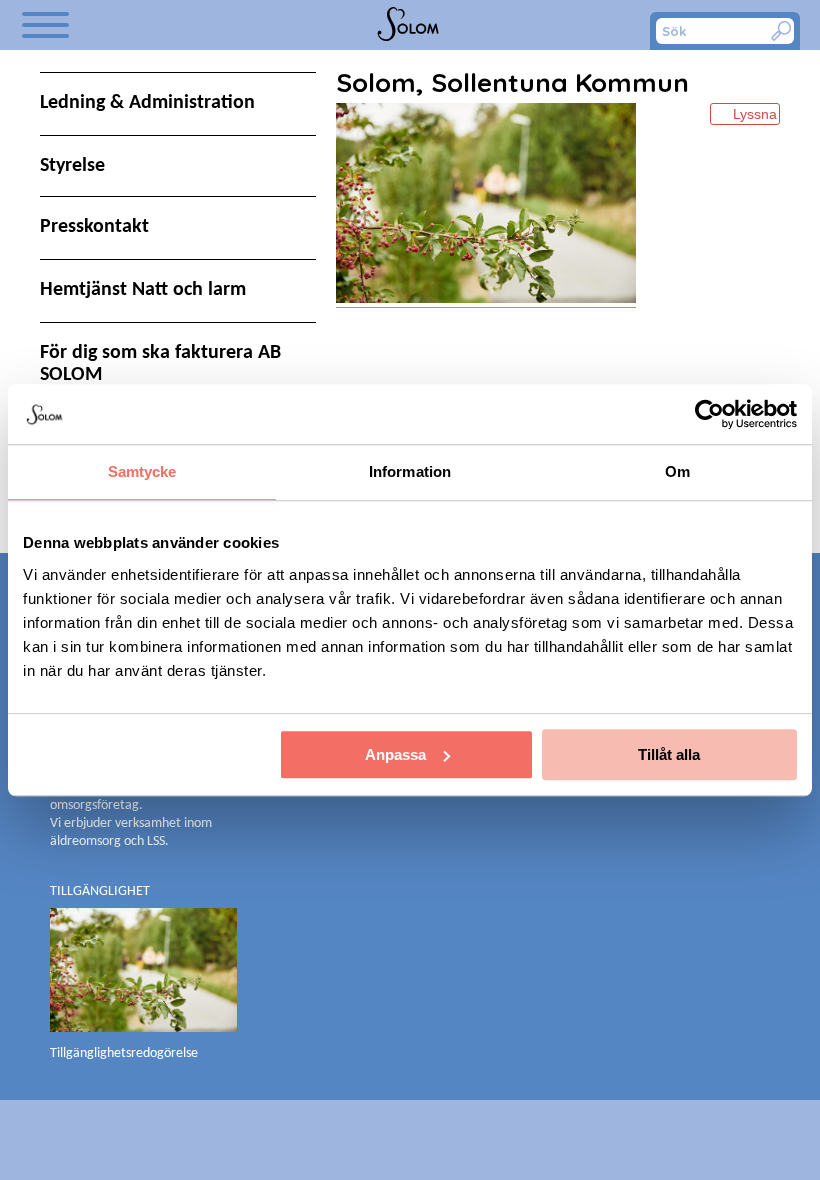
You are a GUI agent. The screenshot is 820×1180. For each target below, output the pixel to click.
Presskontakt (94, 227)
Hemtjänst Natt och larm (143, 290)
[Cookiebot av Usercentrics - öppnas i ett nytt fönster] (709, 414)
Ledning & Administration (147, 103)
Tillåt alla (669, 754)
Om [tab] (677, 471)
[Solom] (409, 25)
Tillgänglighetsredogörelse (124, 1053)
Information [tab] (410, 471)
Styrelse (72, 166)
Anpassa (395, 754)
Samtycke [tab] (142, 471)
